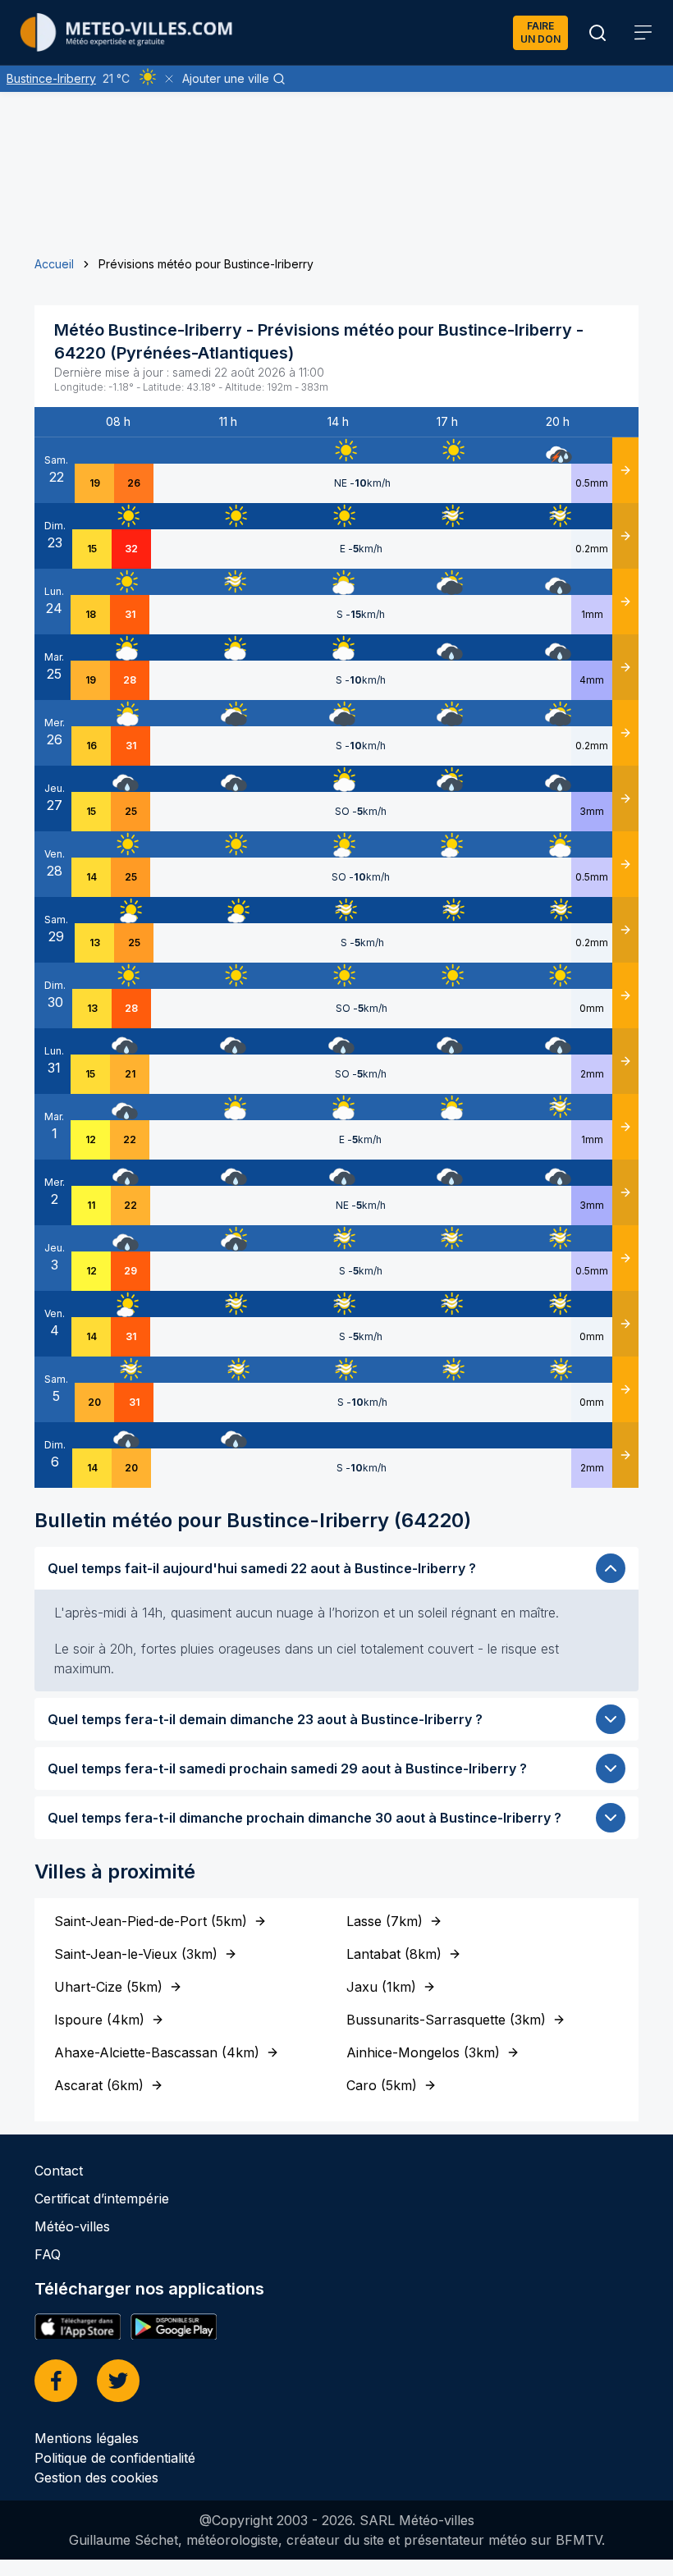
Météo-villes (72, 2226)
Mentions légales (87, 2438)
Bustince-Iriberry (51, 78)
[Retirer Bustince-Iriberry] (169, 79)
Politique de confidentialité (115, 2458)
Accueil (54, 264)
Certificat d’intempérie (102, 2199)
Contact (59, 2171)
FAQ (48, 2254)
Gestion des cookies (96, 2478)
